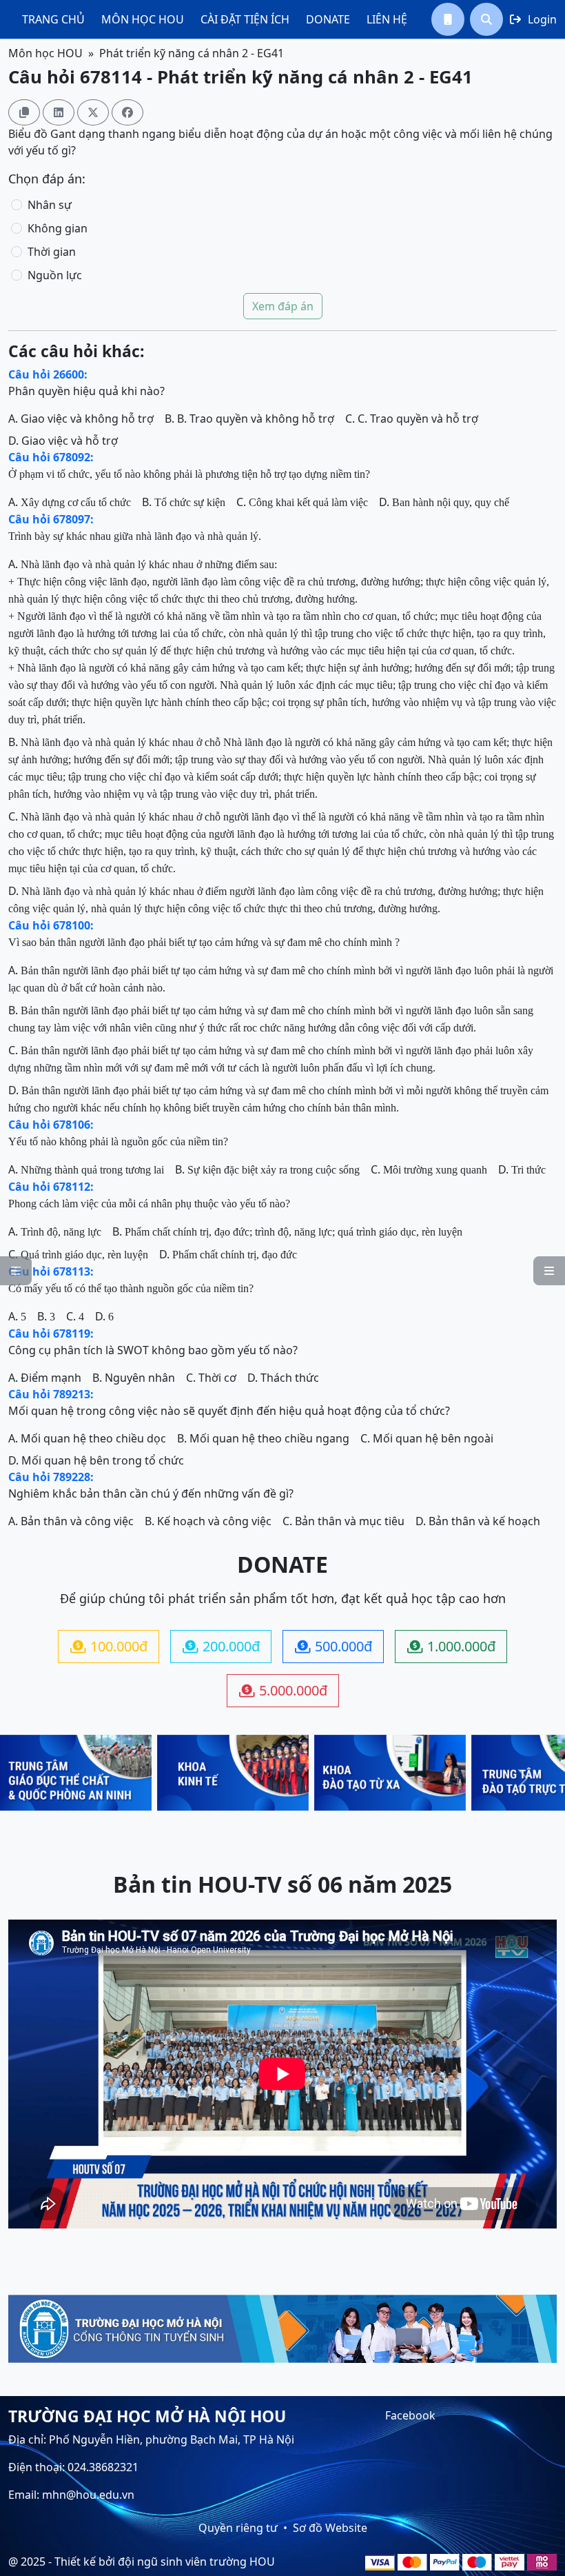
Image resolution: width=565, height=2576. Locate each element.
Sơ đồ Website (330, 2528)
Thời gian (52, 252)
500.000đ (333, 1646)
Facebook (410, 2415)
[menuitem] (53, 19)
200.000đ (221, 1646)
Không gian (58, 228)
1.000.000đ (451, 1646)
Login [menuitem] (533, 19)
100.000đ (109, 1646)
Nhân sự (50, 205)
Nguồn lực (55, 275)
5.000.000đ (283, 1690)
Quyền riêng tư (238, 2528)
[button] (448, 19)
